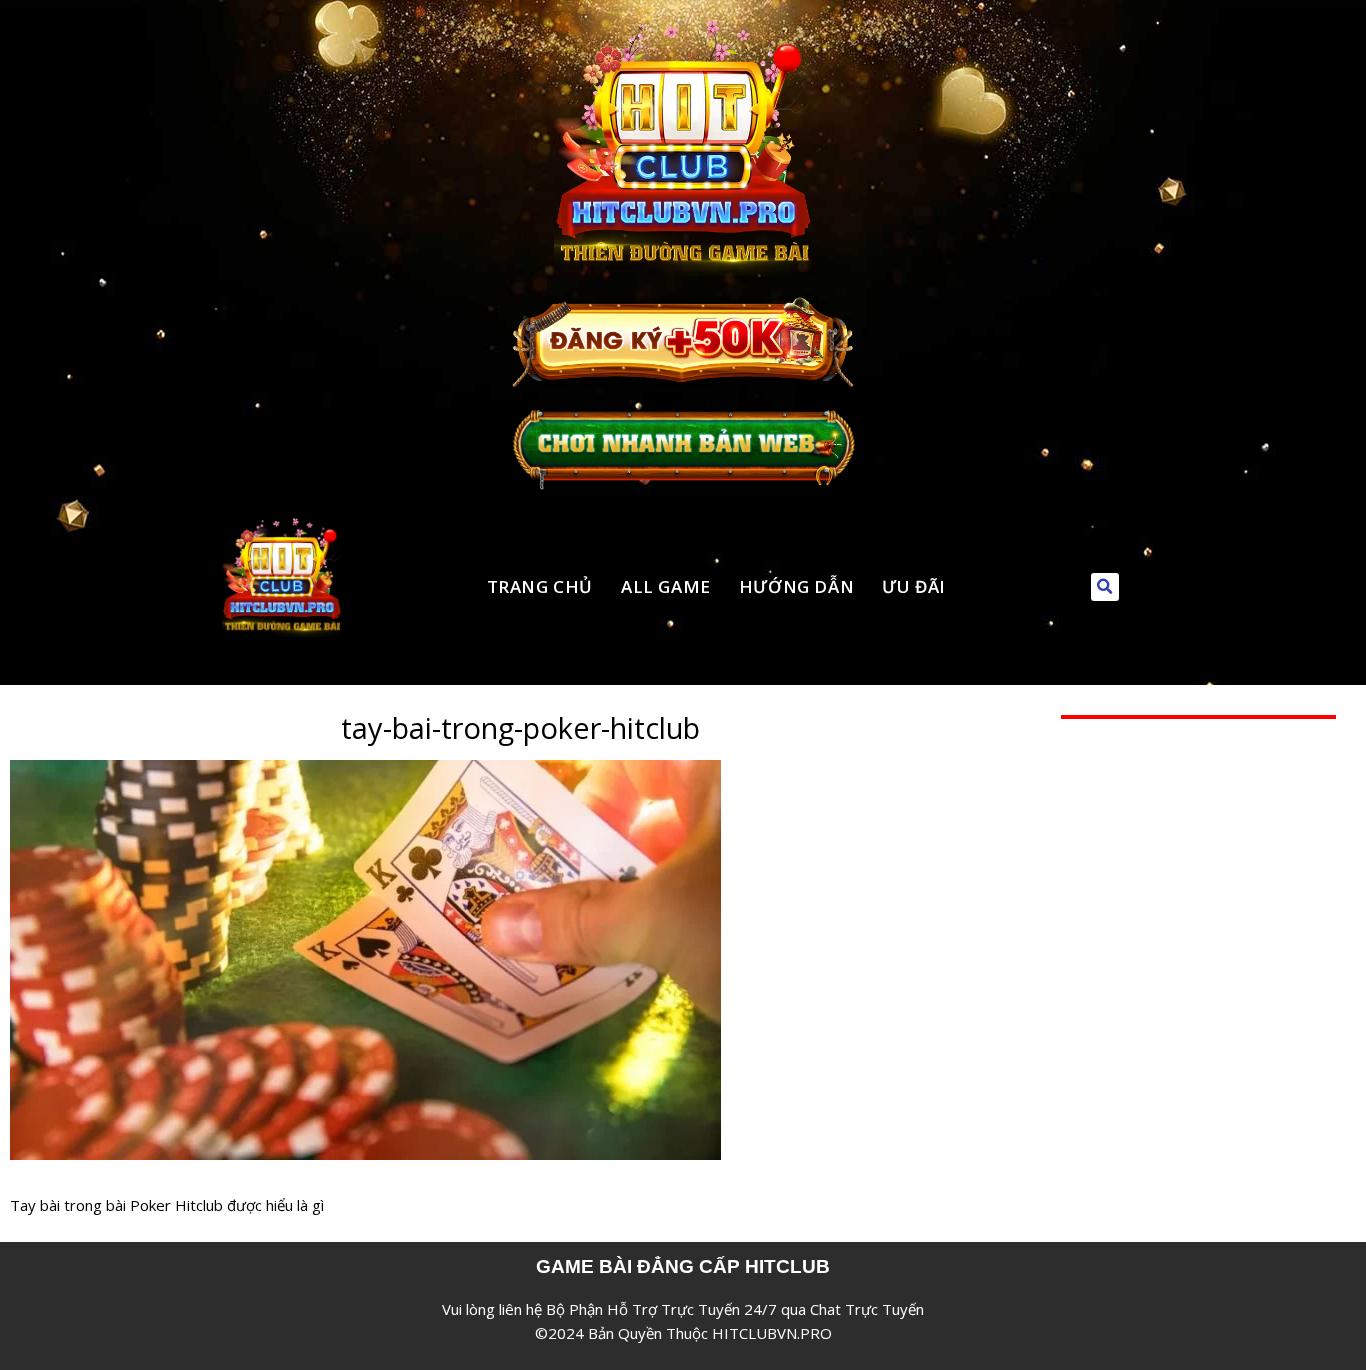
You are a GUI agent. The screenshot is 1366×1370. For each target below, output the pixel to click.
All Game (666, 586)
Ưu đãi (914, 586)
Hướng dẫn (796, 586)
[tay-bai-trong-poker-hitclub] (365, 772)
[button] (1105, 587)
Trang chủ (540, 586)
